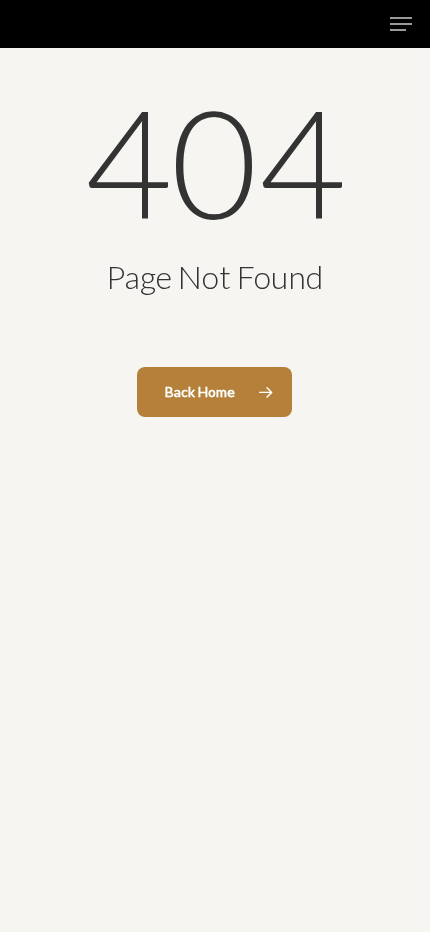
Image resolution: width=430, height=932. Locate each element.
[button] (401, 24)
